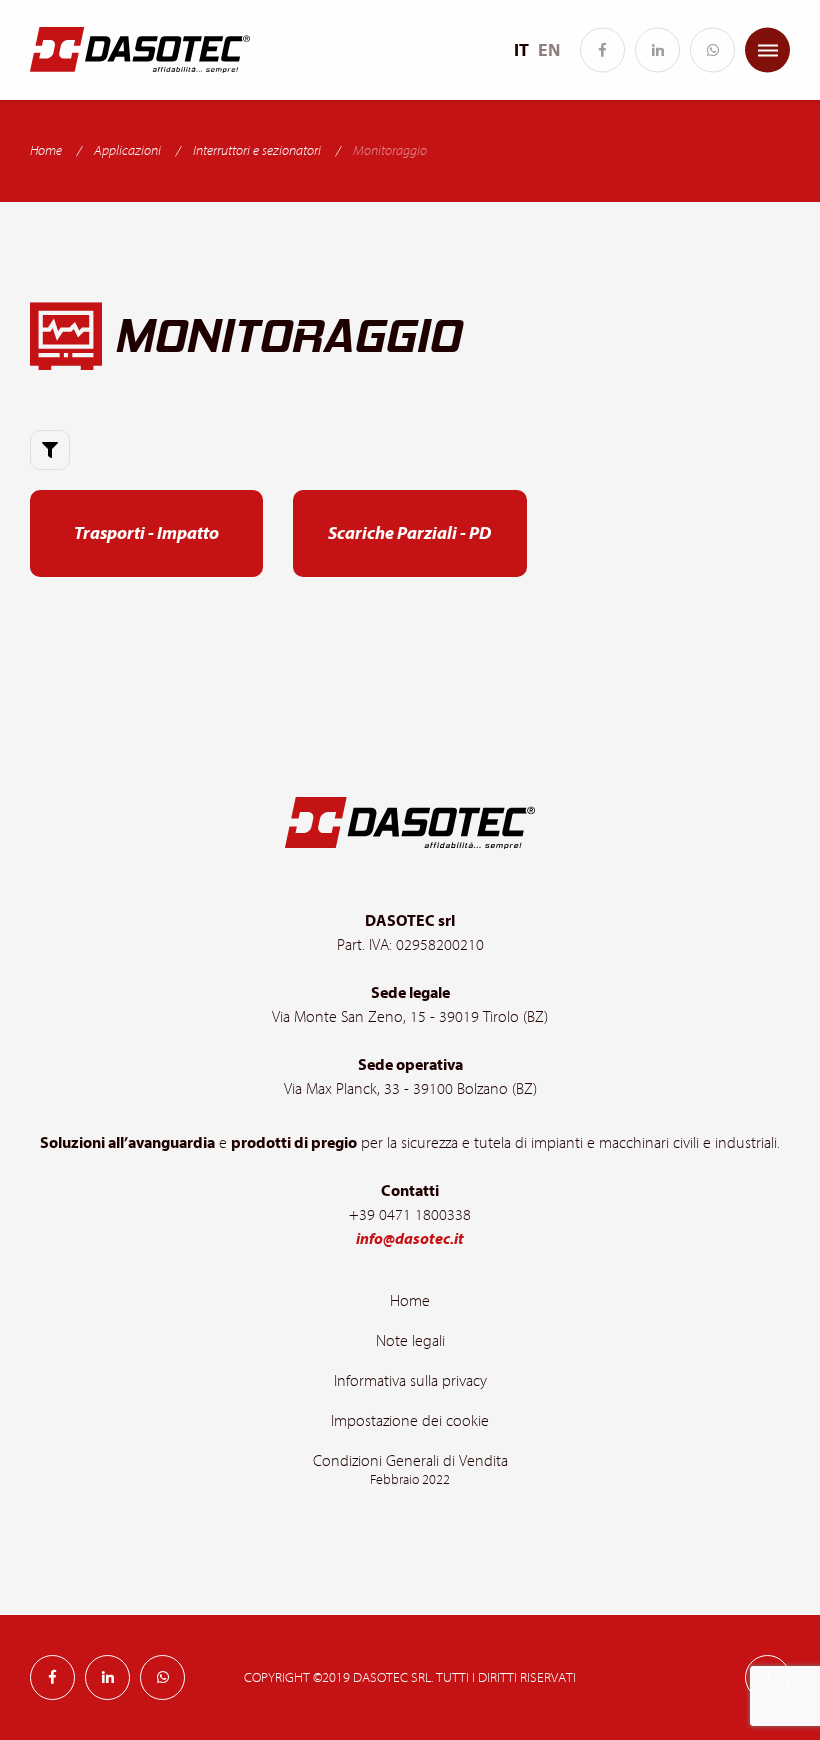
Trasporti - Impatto (146, 533)
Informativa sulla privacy (410, 1381)
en (549, 50)
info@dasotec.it (410, 1239)
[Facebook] (602, 50)
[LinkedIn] (657, 50)
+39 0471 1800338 (410, 1215)
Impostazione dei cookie (410, 1421)
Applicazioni (127, 151)
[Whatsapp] (712, 50)
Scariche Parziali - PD (409, 533)
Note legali (410, 1341)
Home (46, 151)
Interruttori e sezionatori (257, 151)
